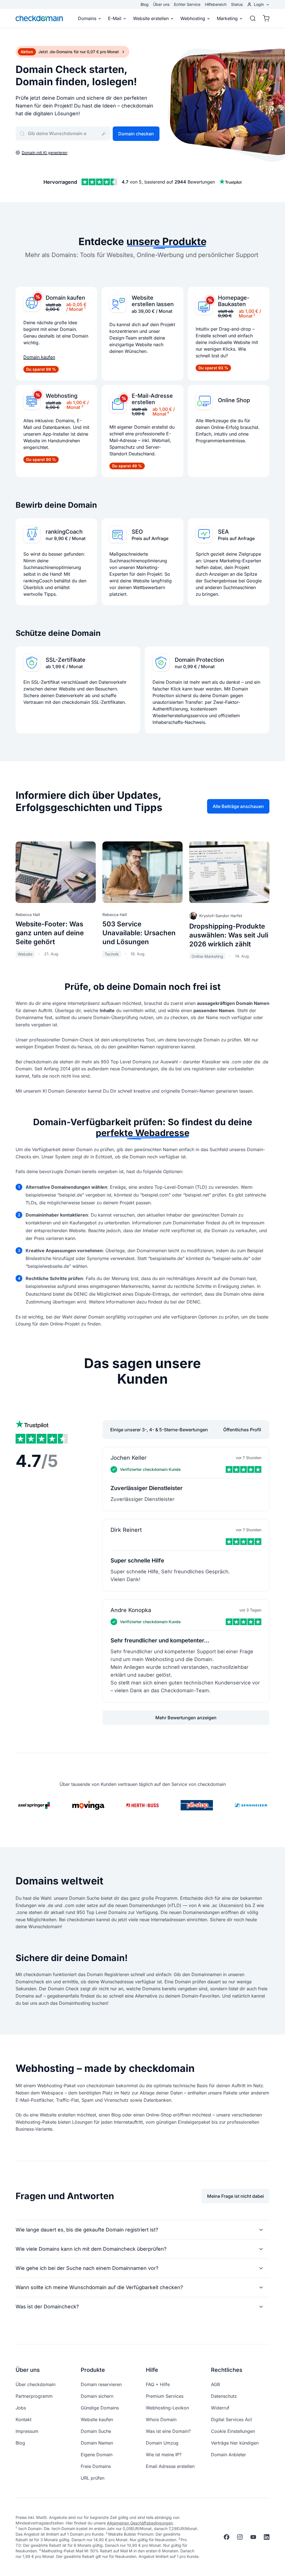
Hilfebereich (216, 4)
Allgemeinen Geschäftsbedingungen (140, 2523)
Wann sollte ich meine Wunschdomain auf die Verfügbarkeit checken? (99, 2287)
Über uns (161, 4)
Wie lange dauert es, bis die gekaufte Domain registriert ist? (87, 2230)
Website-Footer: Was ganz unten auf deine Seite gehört (50, 933)
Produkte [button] (93, 2370)
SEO (137, 532)
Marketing (227, 18)
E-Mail (115, 18)
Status (237, 4)
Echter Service (187, 4)
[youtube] (253, 2537)
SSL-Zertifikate (66, 660)
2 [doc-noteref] (254, 314)
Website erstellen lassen (153, 301)
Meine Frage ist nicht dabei (235, 2196)
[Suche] (253, 18)
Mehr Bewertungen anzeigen (186, 1718)
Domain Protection (199, 660)
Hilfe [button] (152, 2370)
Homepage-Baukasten (234, 301)
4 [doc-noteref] (168, 412)
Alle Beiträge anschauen (238, 806)
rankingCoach (64, 532)
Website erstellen (151, 18)
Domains (87, 18)
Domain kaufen (65, 298)
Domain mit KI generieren (45, 152)
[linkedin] (267, 2537)
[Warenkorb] (264, 18)
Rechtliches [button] (227, 2370)
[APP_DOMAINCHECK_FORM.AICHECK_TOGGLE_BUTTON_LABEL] (104, 134)
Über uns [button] (28, 2370)
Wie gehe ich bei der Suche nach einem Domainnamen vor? (87, 2268)
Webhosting (193, 18)
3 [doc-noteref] (82, 406)
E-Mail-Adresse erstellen (152, 399)
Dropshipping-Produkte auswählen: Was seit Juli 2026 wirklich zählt (229, 935)
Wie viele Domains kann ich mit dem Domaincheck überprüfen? (91, 2249)
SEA (223, 532)
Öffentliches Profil (242, 1430)
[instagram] (240, 2537)
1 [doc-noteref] (85, 308)
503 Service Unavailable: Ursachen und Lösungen (139, 933)
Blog (145, 4)
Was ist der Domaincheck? (47, 2307)
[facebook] (227, 2537)
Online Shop (234, 400)
